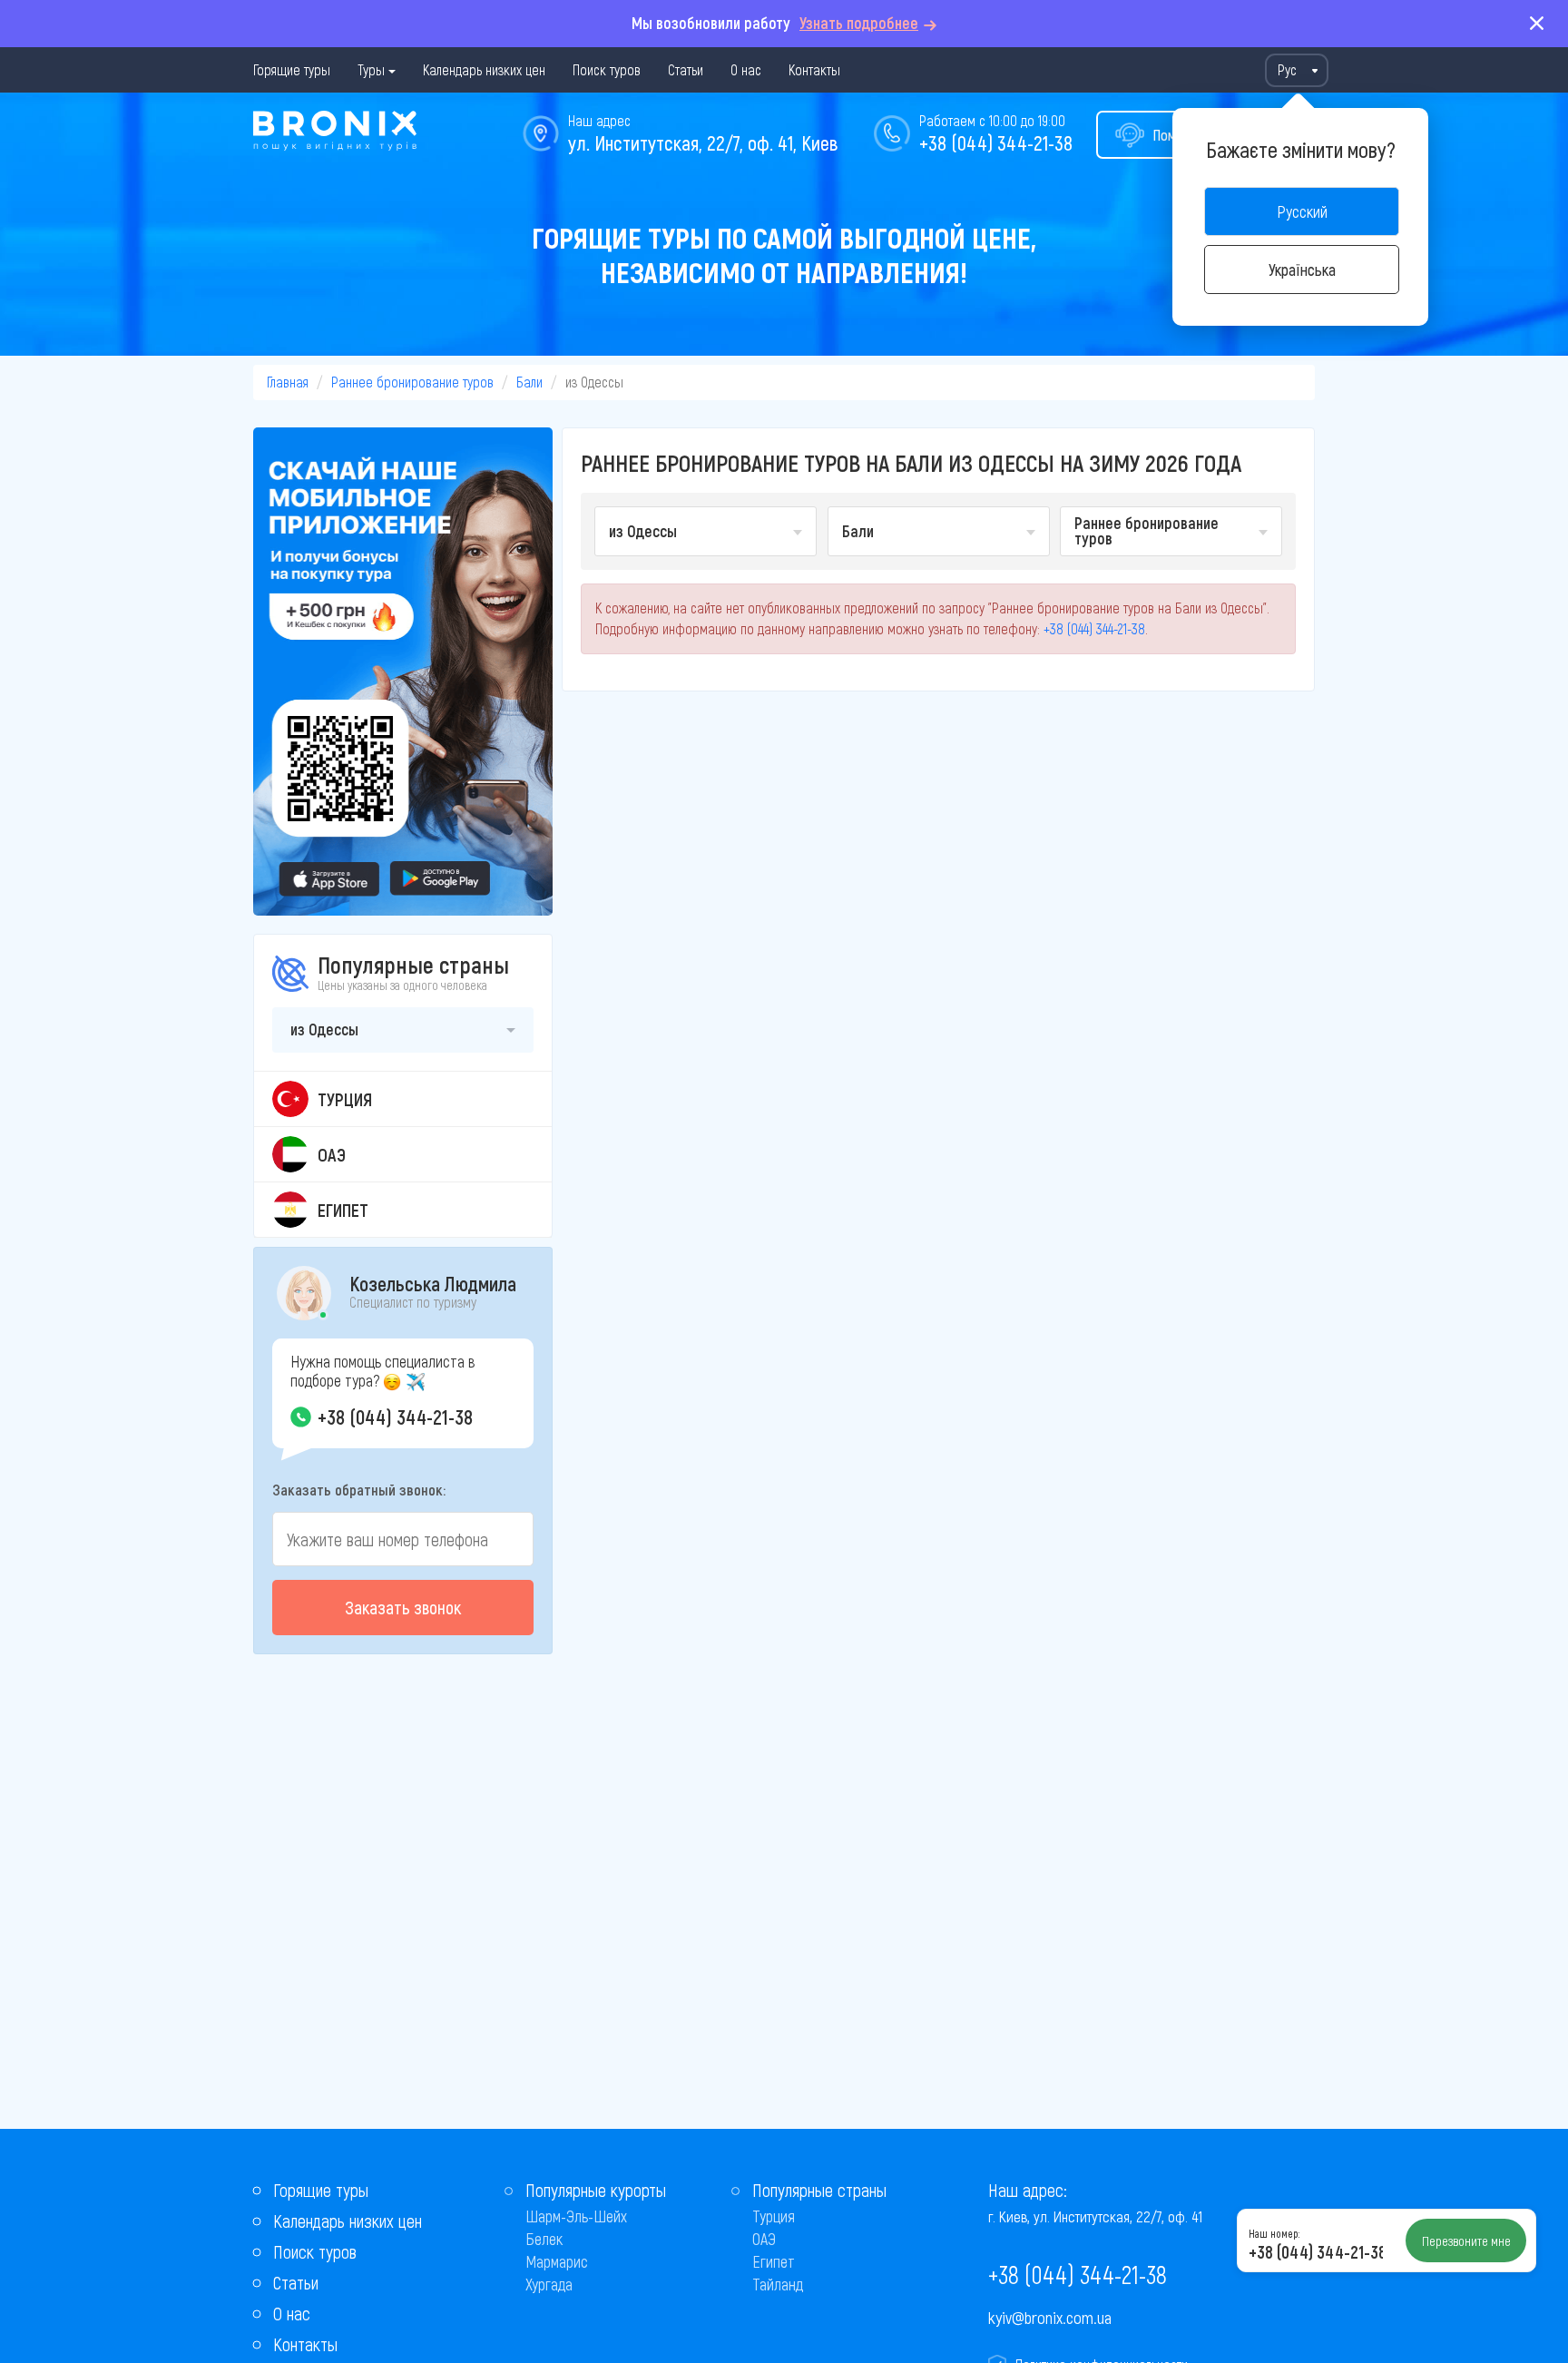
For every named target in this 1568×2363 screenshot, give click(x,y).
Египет (774, 2261)
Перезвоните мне (1466, 2240)
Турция (774, 2216)
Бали (529, 382)
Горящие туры (292, 69)
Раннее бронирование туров (412, 382)
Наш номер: (1274, 2233)
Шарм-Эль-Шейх (576, 2216)
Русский (1302, 211)
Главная (288, 382)
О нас (746, 69)
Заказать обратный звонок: (359, 1489)
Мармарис (557, 2261)
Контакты (814, 69)
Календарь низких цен (484, 69)
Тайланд (778, 2284)
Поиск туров (607, 69)
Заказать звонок (403, 1607)
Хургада (549, 2284)
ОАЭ (764, 2239)
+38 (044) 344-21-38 (996, 142)
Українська (1302, 270)
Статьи (686, 69)
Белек (544, 2239)
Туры (371, 69)
